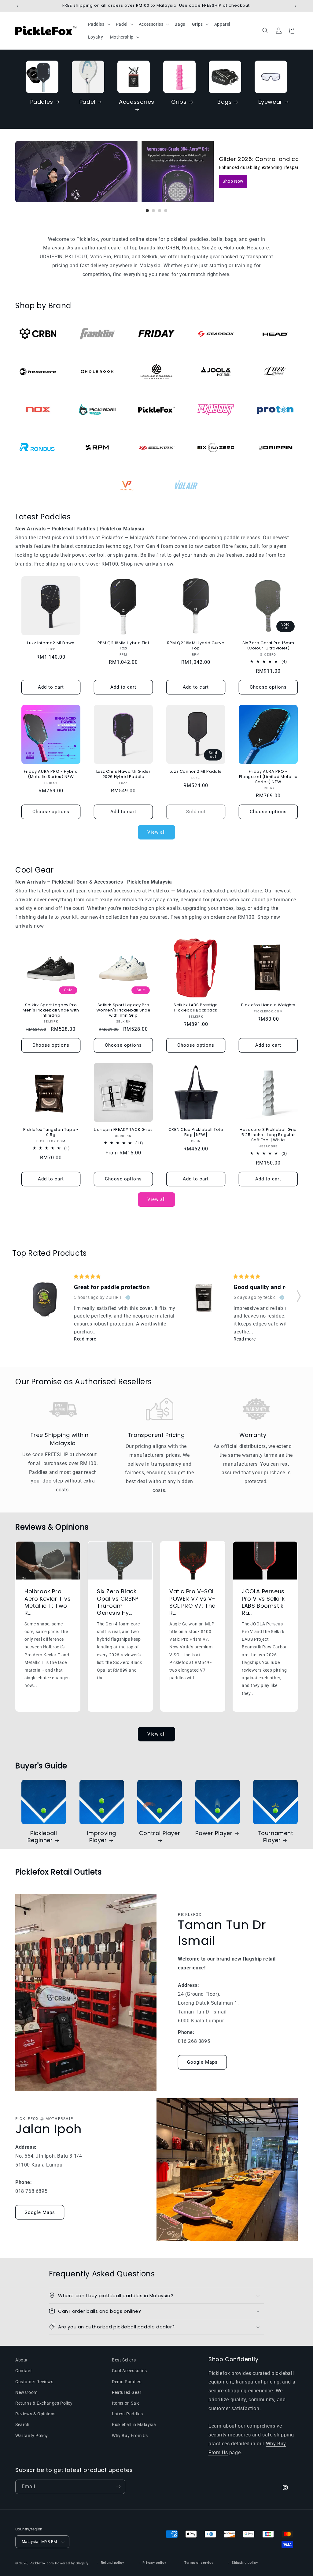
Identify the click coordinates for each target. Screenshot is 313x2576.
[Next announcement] (296, 6)
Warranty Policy (32, 2436)
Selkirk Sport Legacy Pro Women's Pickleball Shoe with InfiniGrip (123, 1010)
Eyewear (270, 102)
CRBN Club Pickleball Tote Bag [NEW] (196, 1132)
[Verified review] (128, 1297)
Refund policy (112, 2563)
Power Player (214, 1833)
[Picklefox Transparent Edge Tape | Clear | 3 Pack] (207, 1300)
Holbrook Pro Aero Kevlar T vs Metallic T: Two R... (48, 1602)
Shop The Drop (238, 181)
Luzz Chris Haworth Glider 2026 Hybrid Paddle (123, 774)
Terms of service (199, 2563)
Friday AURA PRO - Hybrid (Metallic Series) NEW (51, 774)
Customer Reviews (34, 2382)
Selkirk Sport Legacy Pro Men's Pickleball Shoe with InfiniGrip (51, 1010)
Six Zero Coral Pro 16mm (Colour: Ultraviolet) (268, 646)
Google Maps (202, 2062)
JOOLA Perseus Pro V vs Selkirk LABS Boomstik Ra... (263, 1602)
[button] (102, 24)
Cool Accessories (129, 2371)
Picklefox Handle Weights (268, 1005)
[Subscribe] (118, 2487)
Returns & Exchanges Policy (44, 2403)
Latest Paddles (127, 2414)
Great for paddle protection (112, 1287)
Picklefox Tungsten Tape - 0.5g (51, 1132)
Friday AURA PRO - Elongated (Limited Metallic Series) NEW (268, 777)
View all (157, 832)
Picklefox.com (42, 2563)
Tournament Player (276, 1837)
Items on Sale (126, 2403)
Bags (225, 102)
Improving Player (102, 1837)
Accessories (137, 102)
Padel (87, 102)
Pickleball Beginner (42, 1837)
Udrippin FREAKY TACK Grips (123, 1130)
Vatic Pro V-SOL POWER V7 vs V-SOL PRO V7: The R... (192, 1602)
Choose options (268, 687)
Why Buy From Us (130, 2436)
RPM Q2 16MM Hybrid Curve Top (196, 646)
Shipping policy (245, 2563)
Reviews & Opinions (35, 2414)
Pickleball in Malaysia (134, 2425)
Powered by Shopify (72, 2563)
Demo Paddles (127, 2382)
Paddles (42, 102)
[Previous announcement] (17, 6)
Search (22, 2425)
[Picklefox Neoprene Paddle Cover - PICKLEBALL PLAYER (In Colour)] (48, 1301)
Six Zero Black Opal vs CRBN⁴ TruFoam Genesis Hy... (118, 1602)
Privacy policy (154, 2563)
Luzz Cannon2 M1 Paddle (196, 772)
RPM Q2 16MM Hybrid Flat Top (123, 646)
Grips (179, 102)
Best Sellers (124, 2360)
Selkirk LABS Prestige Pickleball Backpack (196, 1008)
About (22, 2360)
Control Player (160, 1833)
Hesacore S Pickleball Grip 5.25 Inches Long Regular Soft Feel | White (268, 1135)
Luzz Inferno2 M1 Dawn (51, 643)
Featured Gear (127, 2392)
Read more (85, 1339)
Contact (24, 2371)
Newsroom (26, 2392)
